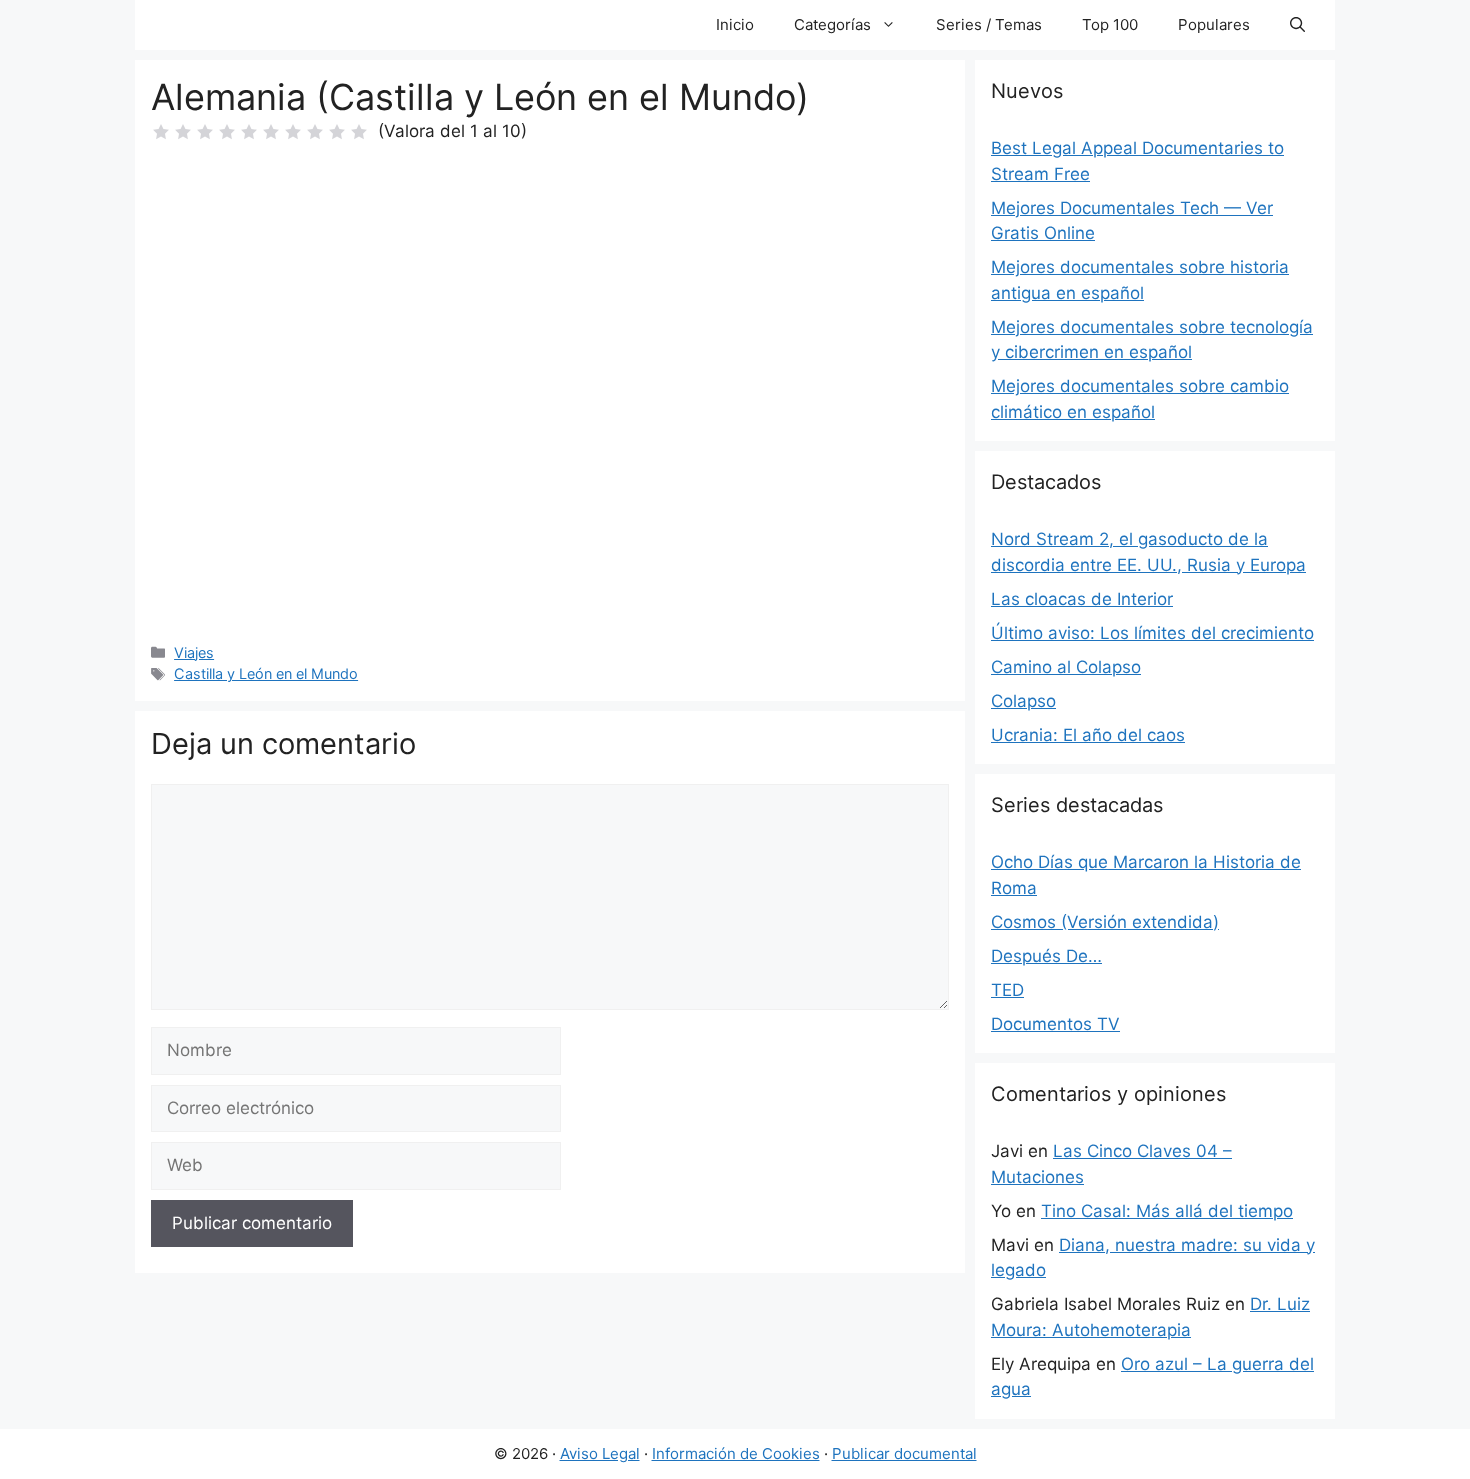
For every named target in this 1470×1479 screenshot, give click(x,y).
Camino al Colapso (1066, 667)
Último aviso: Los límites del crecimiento (1152, 633)
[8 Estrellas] (315, 132)
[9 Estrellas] (337, 132)
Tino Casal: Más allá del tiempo (1167, 1211)
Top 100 (1110, 24)
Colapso (1023, 701)
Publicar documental (904, 1453)
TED (1007, 990)
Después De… (1046, 956)
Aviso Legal (600, 1453)
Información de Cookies (736, 1453)
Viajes (194, 652)
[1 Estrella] (161, 132)
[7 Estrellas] (293, 132)
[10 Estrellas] (359, 132)
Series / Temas (989, 24)
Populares (1214, 24)
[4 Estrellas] (227, 132)
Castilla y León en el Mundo (266, 673)
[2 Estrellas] (183, 132)
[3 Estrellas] (205, 132)
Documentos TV (1055, 1024)
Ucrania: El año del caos (1088, 735)
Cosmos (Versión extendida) (1105, 922)
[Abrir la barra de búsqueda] (1297, 25)
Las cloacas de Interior (1082, 599)
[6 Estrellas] (271, 132)
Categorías (832, 24)
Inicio (735, 24)
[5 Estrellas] (249, 132)
